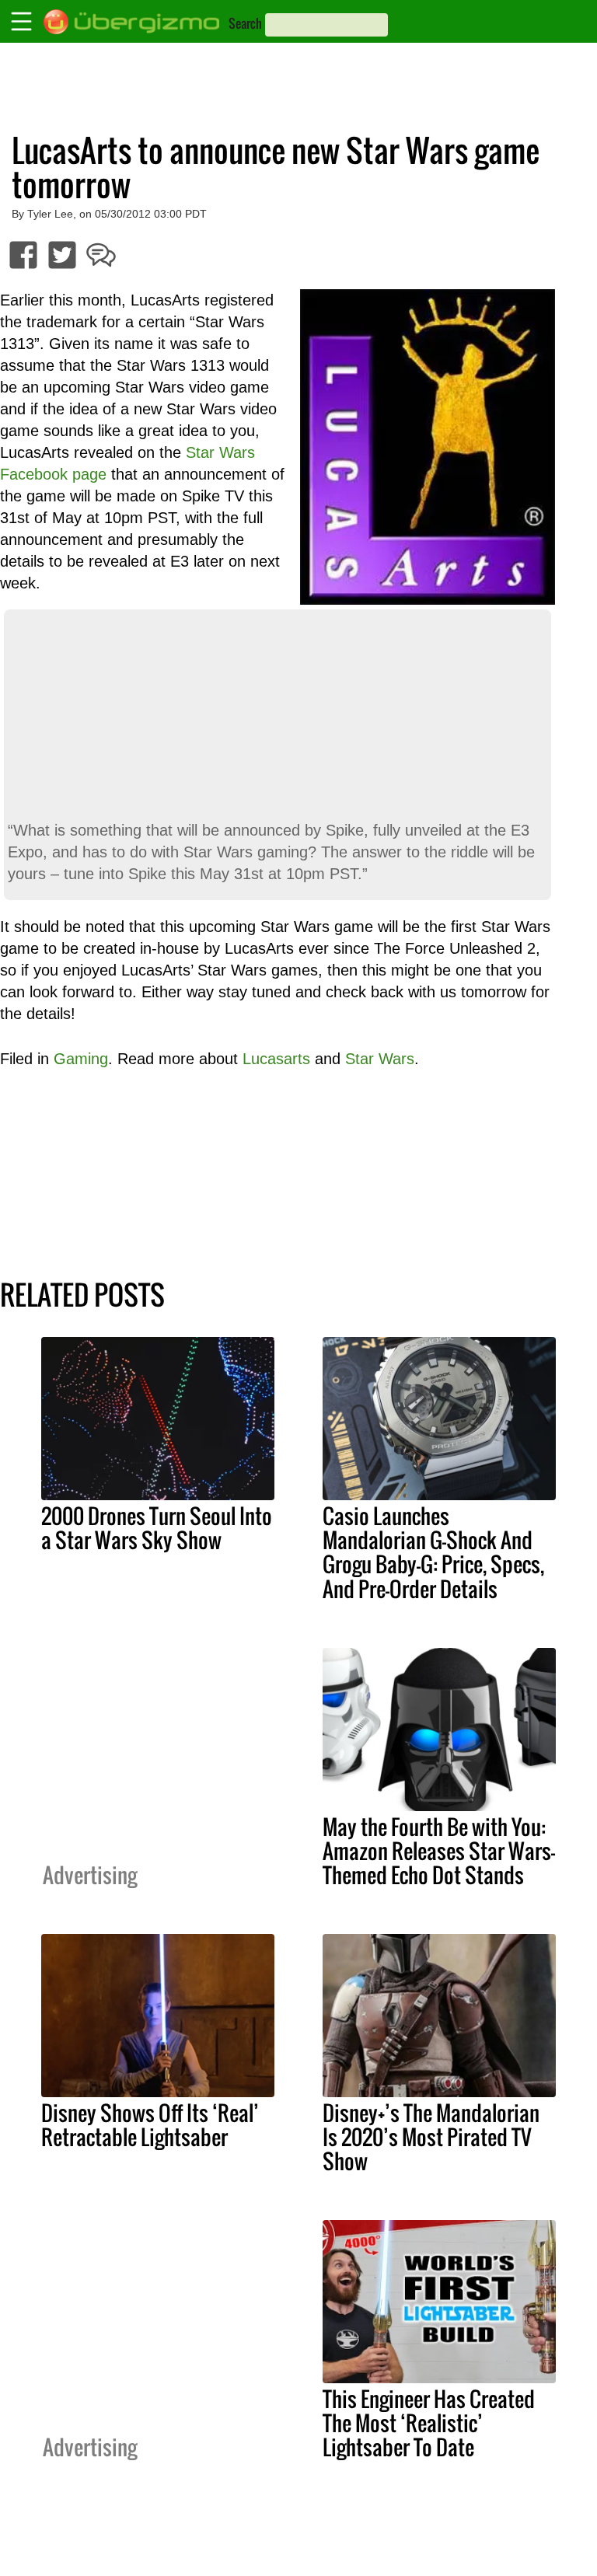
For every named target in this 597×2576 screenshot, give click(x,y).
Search (245, 23)
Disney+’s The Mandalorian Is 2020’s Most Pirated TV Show (431, 2137)
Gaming (81, 1059)
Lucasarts (276, 1059)
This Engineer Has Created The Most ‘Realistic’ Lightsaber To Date (429, 2423)
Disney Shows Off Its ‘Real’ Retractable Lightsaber (150, 2125)
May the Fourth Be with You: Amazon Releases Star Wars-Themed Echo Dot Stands (439, 1851)
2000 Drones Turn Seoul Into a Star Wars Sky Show (157, 1528)
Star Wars (380, 1059)
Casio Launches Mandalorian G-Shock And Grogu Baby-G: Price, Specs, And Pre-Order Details (433, 1552)
